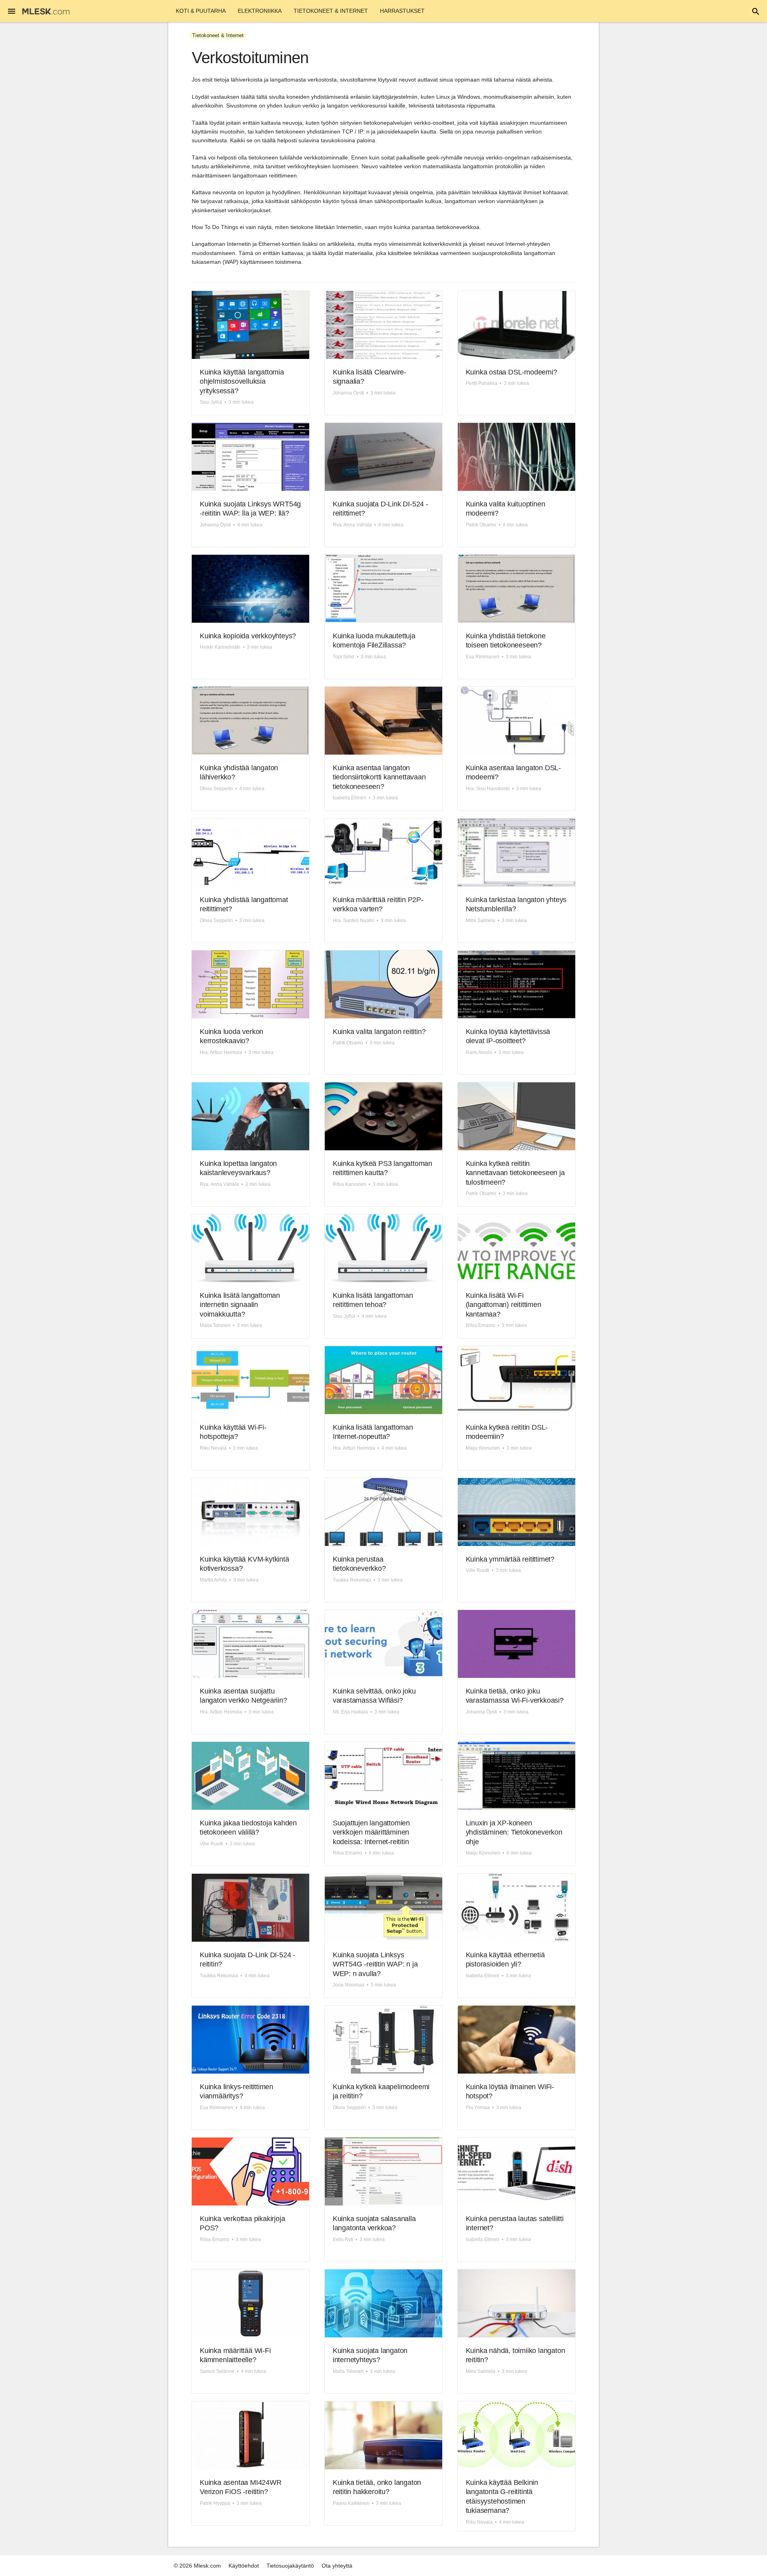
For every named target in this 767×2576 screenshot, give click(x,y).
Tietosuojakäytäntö (290, 2566)
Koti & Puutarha (201, 11)
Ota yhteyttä (337, 2566)
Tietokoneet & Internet (331, 11)
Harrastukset (402, 11)
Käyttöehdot (244, 2566)
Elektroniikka (260, 11)
